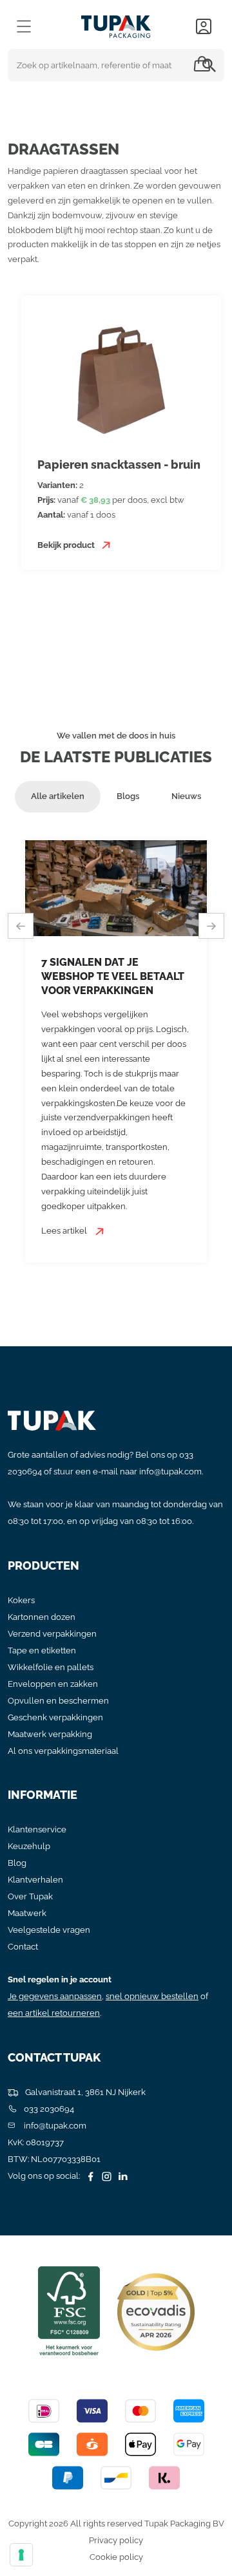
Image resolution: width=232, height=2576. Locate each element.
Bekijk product (67, 545)
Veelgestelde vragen (49, 1930)
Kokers (21, 1600)
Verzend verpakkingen (52, 1634)
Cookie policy (116, 2557)
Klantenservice (37, 1829)
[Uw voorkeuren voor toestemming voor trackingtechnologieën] (21, 2555)
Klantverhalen (35, 1880)
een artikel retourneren (54, 2013)
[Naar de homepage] (116, 24)
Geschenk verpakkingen (55, 1717)
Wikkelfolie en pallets (51, 1667)
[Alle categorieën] (24, 26)
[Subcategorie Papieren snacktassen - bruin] (121, 379)
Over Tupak (30, 1896)
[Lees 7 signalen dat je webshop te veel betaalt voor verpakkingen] (116, 888)
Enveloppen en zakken (53, 1684)
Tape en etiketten (42, 1650)
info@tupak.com (170, 1471)
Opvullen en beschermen (58, 1701)
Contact (23, 1947)
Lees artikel (65, 1231)
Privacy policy (116, 2540)
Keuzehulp (29, 1846)
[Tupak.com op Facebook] (89, 2176)
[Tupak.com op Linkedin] (121, 2176)
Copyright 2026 (38, 2524)
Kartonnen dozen (42, 1617)
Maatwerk (27, 1913)
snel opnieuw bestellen (152, 1996)
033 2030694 (48, 2109)
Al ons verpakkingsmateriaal (63, 1751)
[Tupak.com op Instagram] (105, 2176)
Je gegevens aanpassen (55, 1996)
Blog (17, 1863)
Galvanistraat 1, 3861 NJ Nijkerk (84, 2092)
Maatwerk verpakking (50, 1734)
